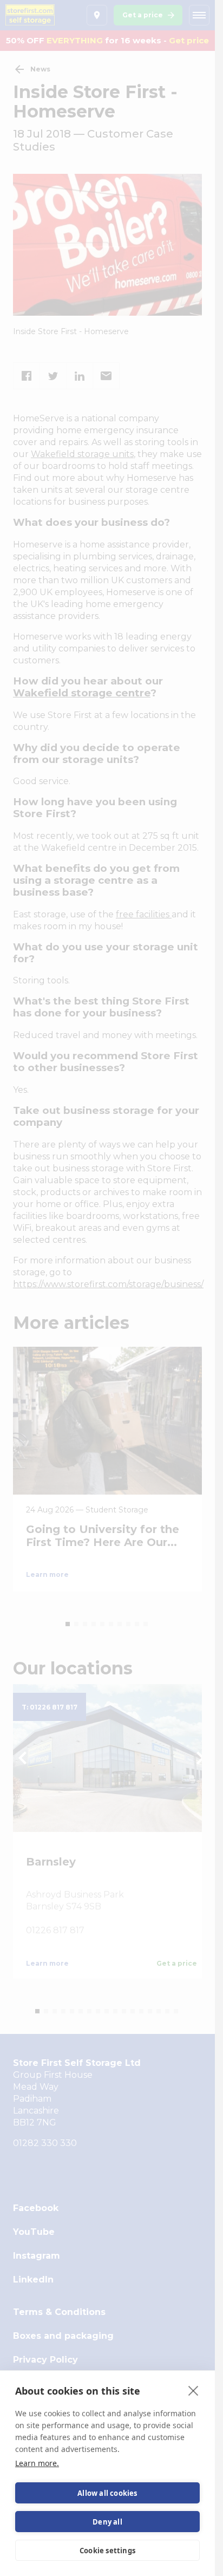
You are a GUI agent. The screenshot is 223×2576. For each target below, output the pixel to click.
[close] (194, 2390)
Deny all (107, 2522)
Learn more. (37, 2463)
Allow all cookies (107, 2493)
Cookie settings (107, 2551)
